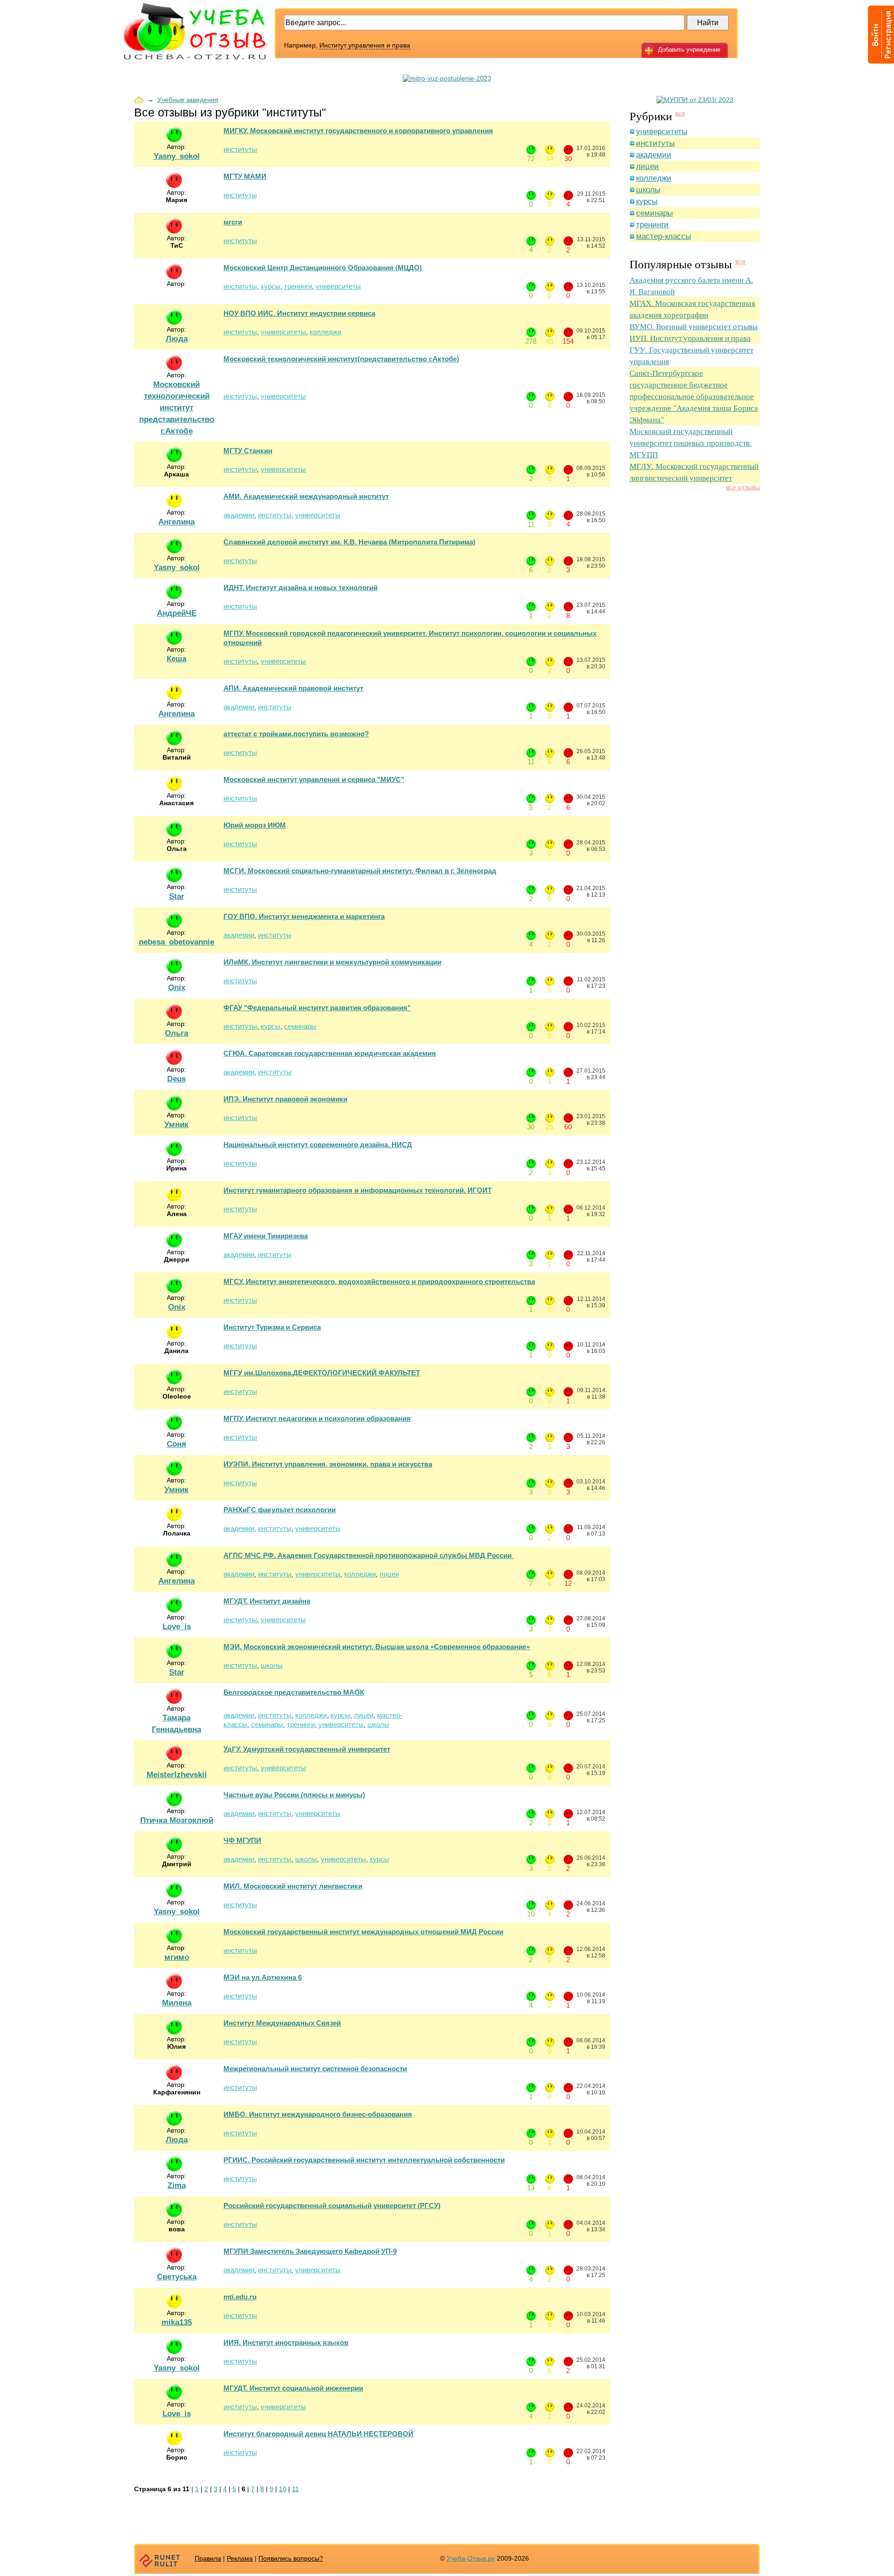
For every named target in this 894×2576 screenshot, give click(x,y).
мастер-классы (664, 236)
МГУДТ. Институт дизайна (267, 1601)
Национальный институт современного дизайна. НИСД (318, 1145)
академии (239, 515)
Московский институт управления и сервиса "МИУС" (314, 779)
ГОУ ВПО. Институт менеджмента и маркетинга (304, 916)
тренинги (298, 286)
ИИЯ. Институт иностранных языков (286, 2342)
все (680, 113)
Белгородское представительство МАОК (294, 1692)
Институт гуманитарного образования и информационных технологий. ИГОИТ (358, 1190)
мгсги (233, 222)
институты (240, 149)
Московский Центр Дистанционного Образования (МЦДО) (323, 268)
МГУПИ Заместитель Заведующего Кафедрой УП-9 (310, 2251)
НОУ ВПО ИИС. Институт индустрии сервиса (299, 313)
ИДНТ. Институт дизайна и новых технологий (301, 588)
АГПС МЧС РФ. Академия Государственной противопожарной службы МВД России (369, 1555)
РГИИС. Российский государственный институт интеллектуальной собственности (364, 2160)
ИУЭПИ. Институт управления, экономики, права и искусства (328, 1464)
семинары (300, 1026)
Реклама (240, 2558)
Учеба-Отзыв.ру (471, 2558)
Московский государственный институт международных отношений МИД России (363, 1932)
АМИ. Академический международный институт (306, 496)
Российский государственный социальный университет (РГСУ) (332, 2206)
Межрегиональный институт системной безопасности (315, 2069)
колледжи (325, 332)
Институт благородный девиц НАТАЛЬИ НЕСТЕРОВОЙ (318, 2434)
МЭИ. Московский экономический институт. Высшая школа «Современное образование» (377, 1647)
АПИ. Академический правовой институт (293, 688)
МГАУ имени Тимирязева (266, 1236)
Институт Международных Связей (282, 2023)
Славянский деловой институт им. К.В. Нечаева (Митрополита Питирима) (349, 542)
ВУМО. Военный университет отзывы (694, 326)
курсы (271, 286)
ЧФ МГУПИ (242, 1840)
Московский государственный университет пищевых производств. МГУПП (691, 443)
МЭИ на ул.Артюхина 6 (263, 1977)
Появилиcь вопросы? (291, 2558)
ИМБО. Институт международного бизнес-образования (318, 2114)
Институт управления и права (365, 45)
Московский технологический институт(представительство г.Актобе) (341, 359)
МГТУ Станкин (248, 451)
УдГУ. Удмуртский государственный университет (307, 1749)
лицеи (389, 1574)
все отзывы (743, 487)
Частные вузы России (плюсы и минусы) (294, 1795)
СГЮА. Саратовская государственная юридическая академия (330, 1053)
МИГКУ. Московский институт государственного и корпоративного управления (358, 131)
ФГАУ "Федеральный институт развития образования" (317, 1008)
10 (283, 2489)
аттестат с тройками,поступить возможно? (296, 734)
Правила (208, 2558)
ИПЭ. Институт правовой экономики (285, 1099)
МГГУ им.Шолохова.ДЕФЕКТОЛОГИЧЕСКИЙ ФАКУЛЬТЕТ (322, 1373)
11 (295, 2489)
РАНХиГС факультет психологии (280, 1510)
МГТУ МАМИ (245, 176)
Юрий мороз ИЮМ (255, 825)
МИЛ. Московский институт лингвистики (293, 1886)
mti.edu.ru (240, 2297)
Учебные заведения (188, 100)
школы (272, 1665)
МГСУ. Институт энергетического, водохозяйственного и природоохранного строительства (379, 1281)
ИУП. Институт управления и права (690, 338)
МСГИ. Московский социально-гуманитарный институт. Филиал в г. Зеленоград (360, 871)
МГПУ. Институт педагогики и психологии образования (317, 1418)
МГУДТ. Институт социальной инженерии (293, 2388)
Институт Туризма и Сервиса (272, 1327)
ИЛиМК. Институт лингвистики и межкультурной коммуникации (332, 962)
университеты (338, 286)
